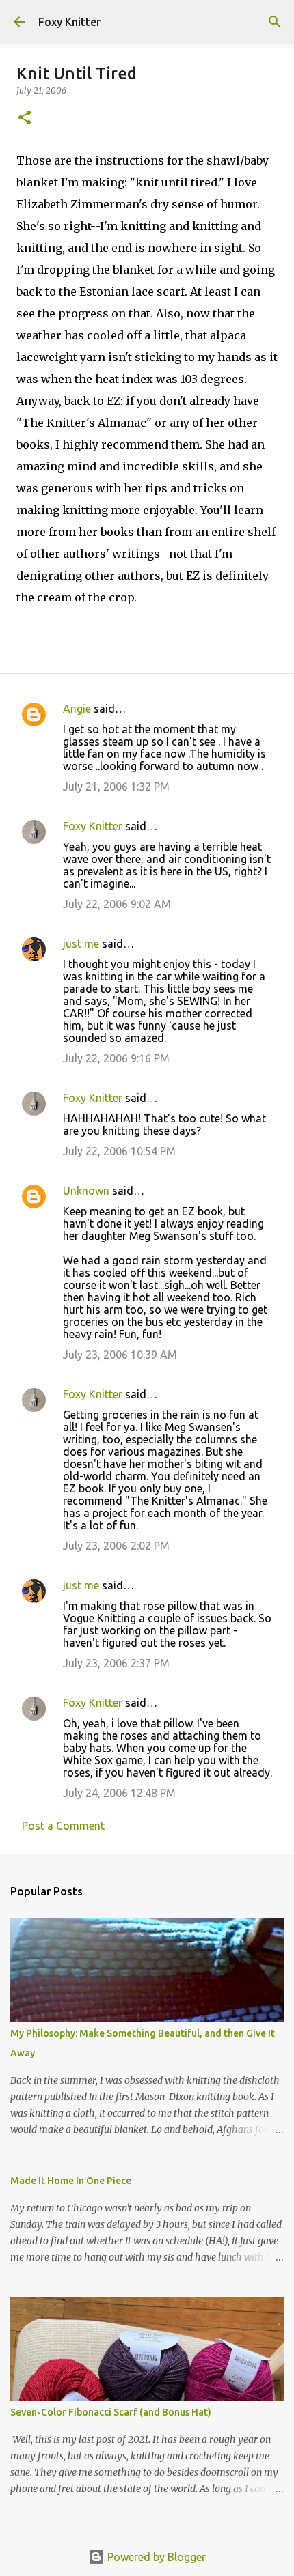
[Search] (275, 22)
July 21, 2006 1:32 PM (116, 787)
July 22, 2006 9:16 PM (116, 1058)
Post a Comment (63, 1826)
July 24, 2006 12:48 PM (119, 1793)
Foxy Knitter (69, 22)
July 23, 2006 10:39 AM (120, 1355)
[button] (25, 118)
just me (81, 944)
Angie (77, 709)
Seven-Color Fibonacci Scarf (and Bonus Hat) (111, 2412)
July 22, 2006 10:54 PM (119, 1151)
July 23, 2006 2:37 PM (116, 1663)
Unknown (86, 1191)
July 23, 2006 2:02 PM (116, 1546)
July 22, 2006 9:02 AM (117, 904)
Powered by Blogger (155, 2557)
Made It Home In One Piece (71, 2181)
